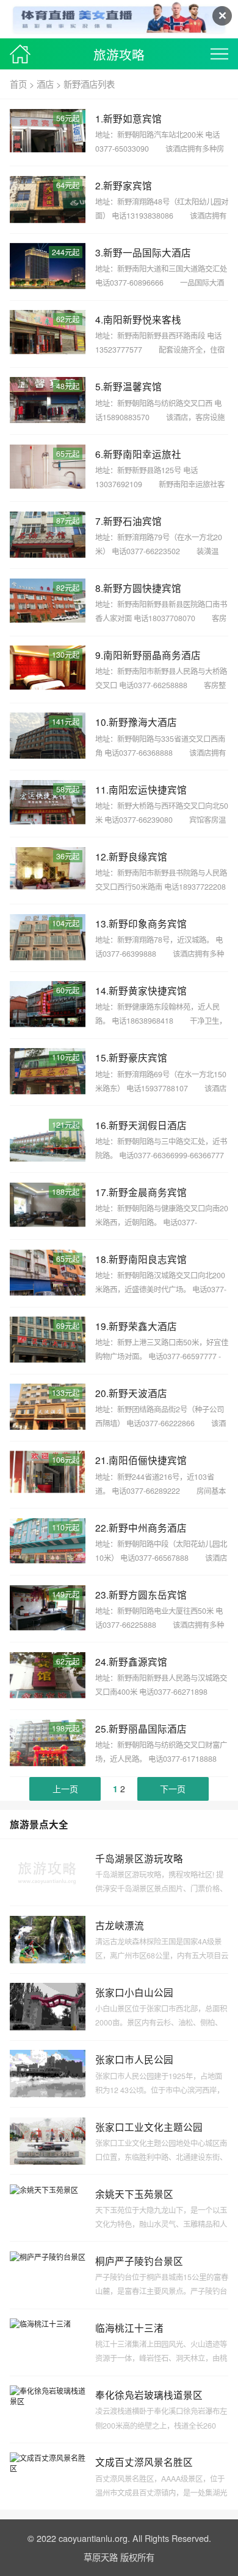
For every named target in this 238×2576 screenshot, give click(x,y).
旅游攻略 (119, 54)
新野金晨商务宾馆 (148, 1192)
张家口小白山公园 (134, 1992)
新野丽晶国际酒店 (148, 1728)
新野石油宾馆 (132, 521)
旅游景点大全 (39, 1824)
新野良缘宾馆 (138, 856)
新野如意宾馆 (132, 118)
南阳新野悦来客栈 (142, 319)
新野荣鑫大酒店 (143, 1326)
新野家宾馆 (128, 185)
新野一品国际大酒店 (147, 252)
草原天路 (101, 2557)
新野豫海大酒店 (143, 722)
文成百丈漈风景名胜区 (144, 2462)
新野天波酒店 (138, 1393)
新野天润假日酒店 (148, 1125)
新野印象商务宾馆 (148, 923)
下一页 (173, 1789)
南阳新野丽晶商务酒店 (152, 655)
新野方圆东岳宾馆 (148, 1594)
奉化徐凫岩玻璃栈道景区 (149, 2395)
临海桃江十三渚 (129, 2328)
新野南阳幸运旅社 (142, 454)
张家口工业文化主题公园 (149, 2127)
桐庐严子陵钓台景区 (139, 2261)
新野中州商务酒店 (148, 1527)
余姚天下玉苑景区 (134, 2194)
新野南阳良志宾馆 (148, 1259)
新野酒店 (81, 84)
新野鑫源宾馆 (138, 1661)
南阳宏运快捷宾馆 (148, 789)
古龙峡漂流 (120, 1925)
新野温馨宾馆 (132, 386)
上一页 (65, 1789)
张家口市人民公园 (134, 2059)
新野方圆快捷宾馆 (142, 588)
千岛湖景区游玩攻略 (139, 1858)
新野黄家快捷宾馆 (148, 990)
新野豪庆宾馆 (138, 1057)
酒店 (45, 84)
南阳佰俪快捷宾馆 (148, 1460)
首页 (18, 84)
